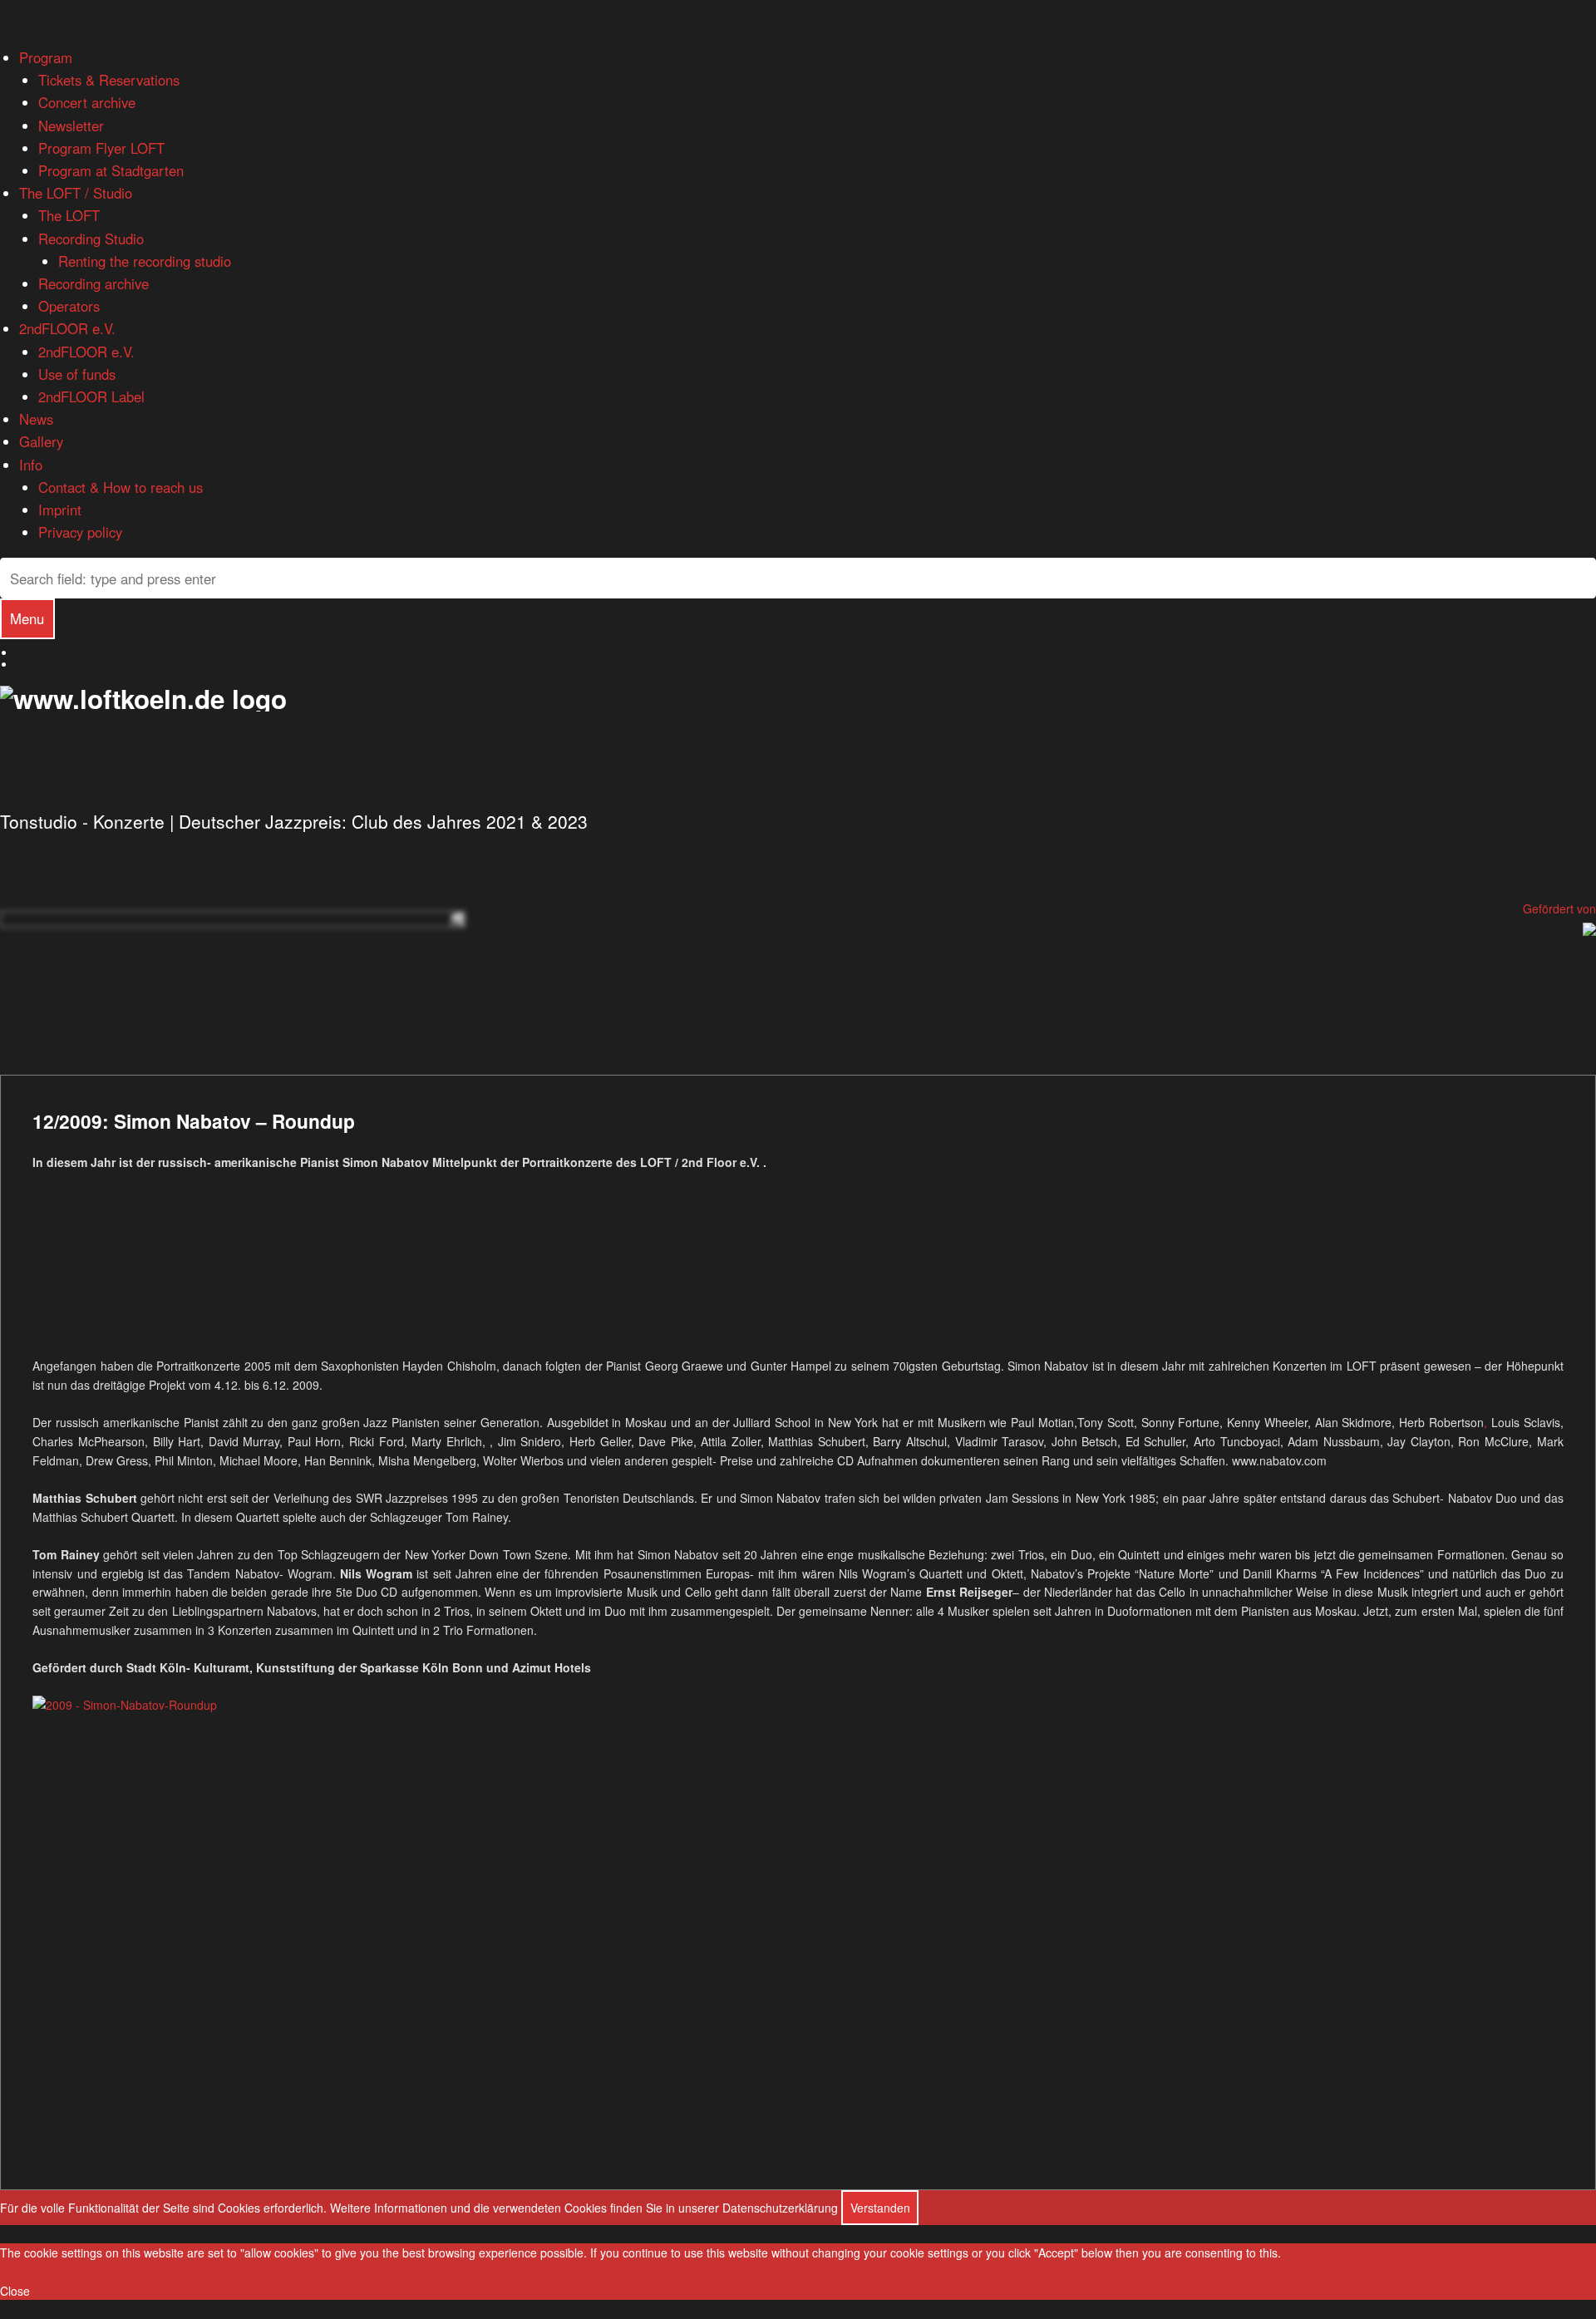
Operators (69, 306)
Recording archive (94, 283)
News (36, 419)
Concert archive (87, 102)
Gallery (41, 441)
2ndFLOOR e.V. (67, 328)
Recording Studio (91, 239)
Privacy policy (80, 532)
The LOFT (69, 215)
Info (31, 465)
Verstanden (880, 2208)
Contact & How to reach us (121, 487)
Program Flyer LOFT (101, 148)
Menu (27, 618)
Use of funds (77, 374)
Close (15, 2291)
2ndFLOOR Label (91, 396)
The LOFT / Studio (76, 193)
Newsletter (71, 126)
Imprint (60, 510)
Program (46, 57)
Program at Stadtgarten (111, 170)
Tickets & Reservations (109, 80)
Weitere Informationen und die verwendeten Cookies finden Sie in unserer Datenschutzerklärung (584, 2208)
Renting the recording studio (145, 261)
